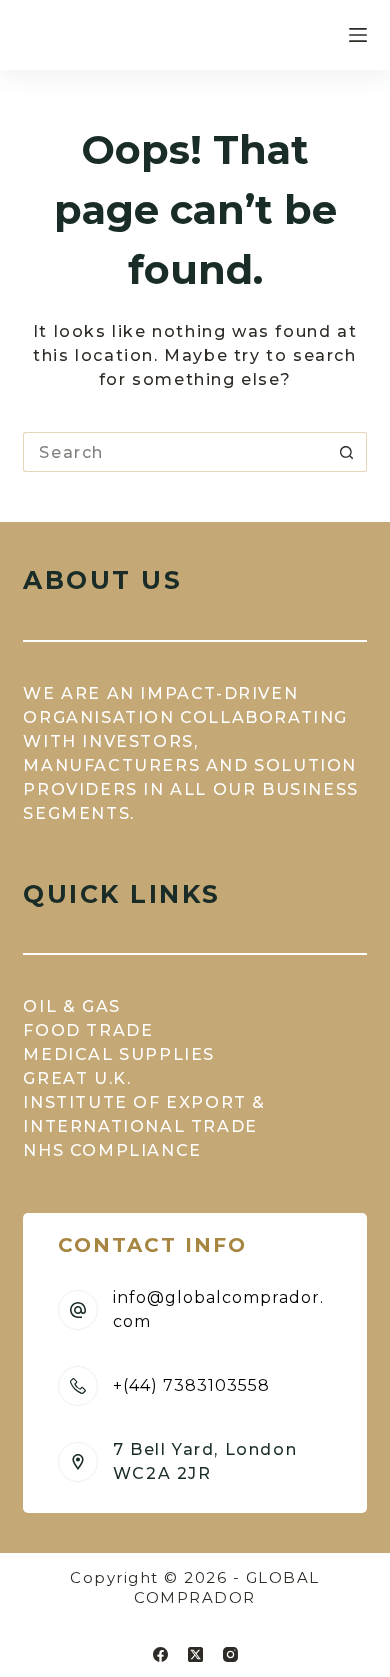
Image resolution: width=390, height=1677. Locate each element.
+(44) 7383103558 (191, 1385)
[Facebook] (160, 1654)
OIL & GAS (71, 1006)
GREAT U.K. (77, 1078)
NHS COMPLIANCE (112, 1150)
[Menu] (358, 35)
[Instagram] (230, 1654)
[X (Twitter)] (195, 1654)
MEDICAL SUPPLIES (119, 1054)
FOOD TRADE (88, 1030)
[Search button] (347, 452)
